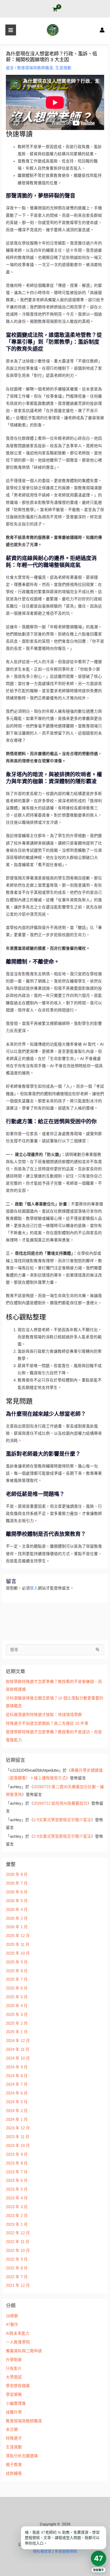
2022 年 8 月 (17, 2268)
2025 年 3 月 (17, 2015)
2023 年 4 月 (17, 2198)
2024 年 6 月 (17, 2093)
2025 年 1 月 (17, 2032)
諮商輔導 (14, 2473)
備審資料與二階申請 (24, 2351)
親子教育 (14, 2465)
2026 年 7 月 (17, 1883)
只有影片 (14, 2369)
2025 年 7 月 (17, 1979)
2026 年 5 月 (17, 1901)
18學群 (12, 2316)
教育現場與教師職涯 (35, 68)
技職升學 (14, 2412)
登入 (34, 1588)
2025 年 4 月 (17, 2006)
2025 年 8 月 (17, 1971)
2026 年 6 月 (17, 1892)
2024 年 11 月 (18, 2049)
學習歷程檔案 (18, 2386)
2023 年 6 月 (17, 2180)
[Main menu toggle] (11, 30)
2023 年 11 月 (18, 2137)
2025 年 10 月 (18, 1953)
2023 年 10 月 (18, 2146)
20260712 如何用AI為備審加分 (60, 1803)
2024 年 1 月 (17, 2120)
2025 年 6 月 (17, 1988)
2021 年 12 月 (18, 2285)
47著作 (12, 2325)
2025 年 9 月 (17, 1962)
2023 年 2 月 (17, 2216)
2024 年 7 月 (17, 2084)
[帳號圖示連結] (102, 30)
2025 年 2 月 (17, 2023)
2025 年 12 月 (18, 1936)
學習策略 (14, 2395)
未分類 (12, 2430)
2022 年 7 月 (17, 2277)
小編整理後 (16, 2403)
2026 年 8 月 (17, 1874)
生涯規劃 (63, 68)
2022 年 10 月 (18, 2251)
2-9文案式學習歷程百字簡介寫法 (62, 1820)
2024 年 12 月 (18, 2041)
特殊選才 (14, 2438)
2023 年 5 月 (17, 2189)
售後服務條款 (66, 2551)
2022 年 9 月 (17, 2259)
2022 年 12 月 (18, 2233)
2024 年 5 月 (17, 2102)
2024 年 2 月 (17, 2111)
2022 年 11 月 (18, 2242)
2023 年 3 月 (17, 2207)
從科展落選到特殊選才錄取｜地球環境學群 (44, 1715)
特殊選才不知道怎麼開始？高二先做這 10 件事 (47, 1723)
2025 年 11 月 (18, 1945)
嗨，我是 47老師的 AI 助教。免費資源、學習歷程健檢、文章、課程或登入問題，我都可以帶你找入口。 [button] (62, 2538)
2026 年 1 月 (17, 1927)
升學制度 (14, 2360)
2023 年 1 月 (17, 2224)
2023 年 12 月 (18, 2128)
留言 (10, 68)
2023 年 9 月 (17, 2154)
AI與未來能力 (18, 2333)
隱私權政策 (42, 2551)
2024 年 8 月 (17, 2076)
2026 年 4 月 (17, 1910)
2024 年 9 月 (17, 2067)
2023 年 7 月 (17, 2172)
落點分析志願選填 (22, 2456)
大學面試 (14, 2377)
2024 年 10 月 (18, 2058)
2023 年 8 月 (17, 2163)
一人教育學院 (18, 2342)
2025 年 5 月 (17, 1997)
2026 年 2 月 (17, 1918)
